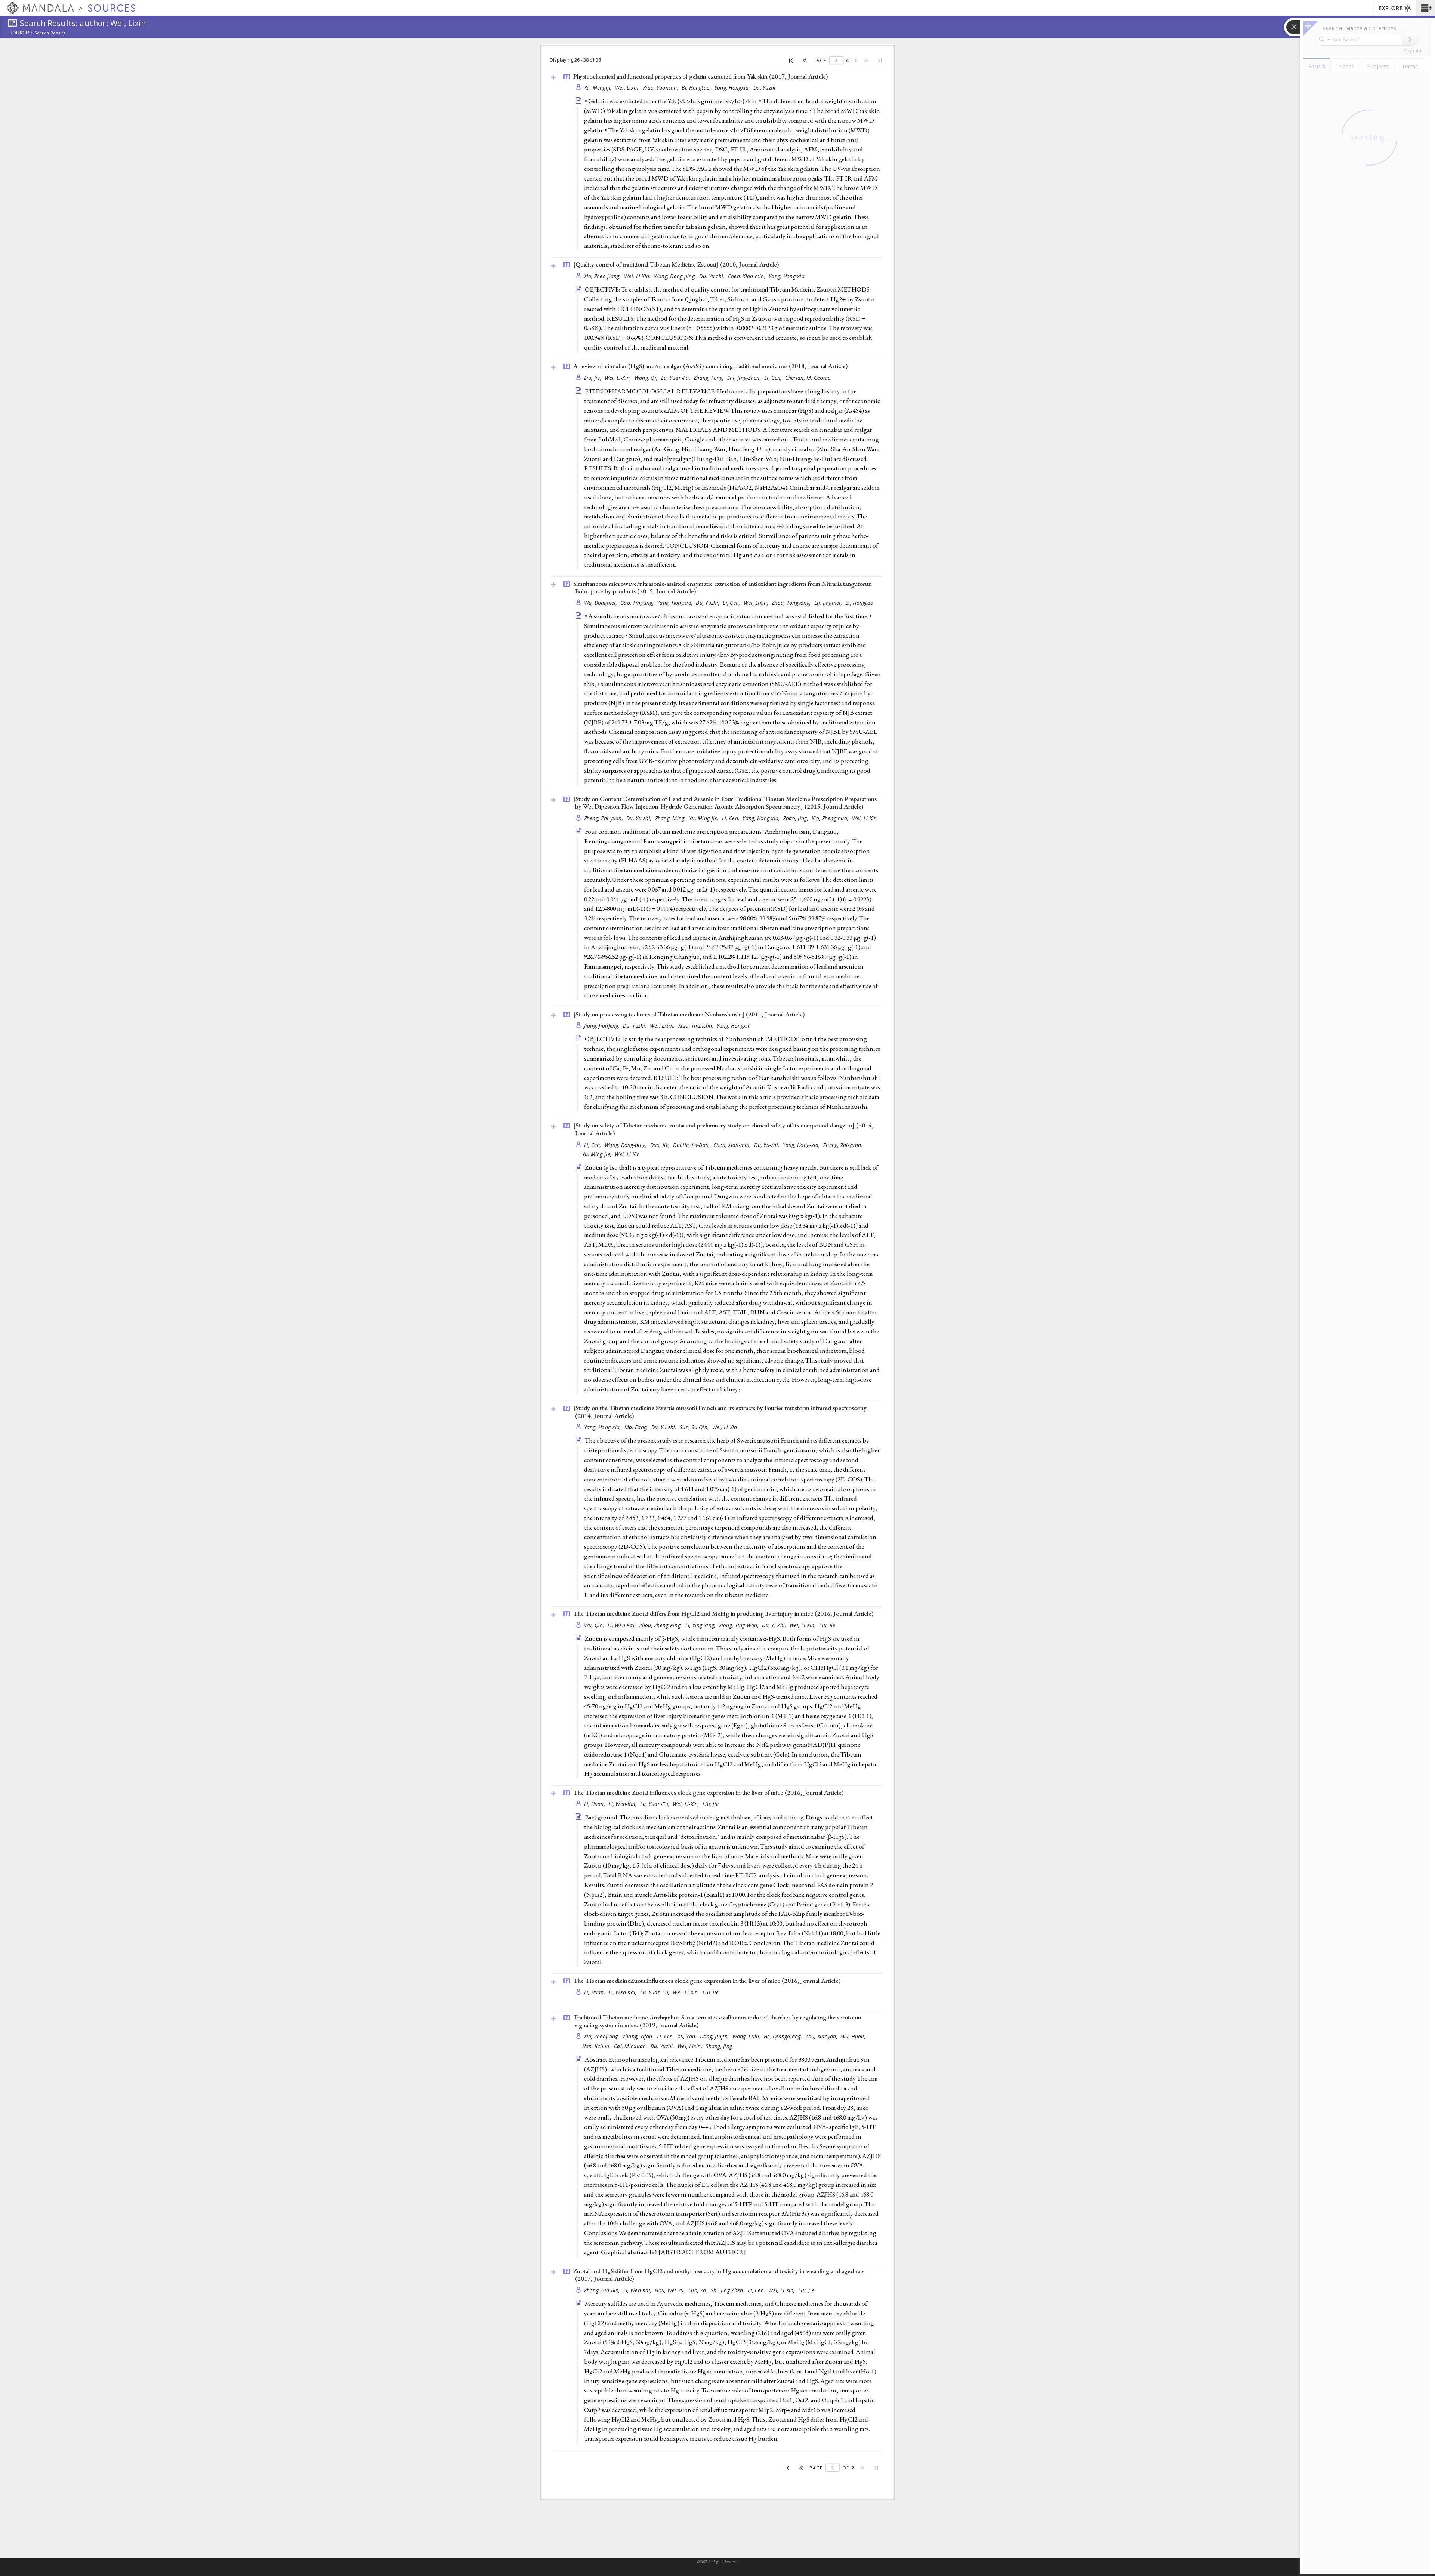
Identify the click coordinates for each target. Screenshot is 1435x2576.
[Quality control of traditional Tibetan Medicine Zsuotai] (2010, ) (676, 264)
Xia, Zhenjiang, (602, 2036)
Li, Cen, (774, 378)
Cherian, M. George (808, 378)
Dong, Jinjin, (715, 2036)
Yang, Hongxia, (733, 88)
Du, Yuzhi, (708, 603)
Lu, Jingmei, (829, 603)
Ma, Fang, (637, 1427)
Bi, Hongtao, (697, 88)
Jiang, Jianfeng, (603, 1026)
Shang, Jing (719, 2046)
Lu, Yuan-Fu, (677, 378)
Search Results (50, 33)
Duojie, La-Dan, (692, 1145)
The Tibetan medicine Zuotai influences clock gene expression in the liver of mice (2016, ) (708, 1792)
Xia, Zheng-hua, (831, 818)
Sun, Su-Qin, (695, 1427)
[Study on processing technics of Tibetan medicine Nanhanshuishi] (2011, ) (689, 1014)
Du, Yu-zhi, (712, 276)
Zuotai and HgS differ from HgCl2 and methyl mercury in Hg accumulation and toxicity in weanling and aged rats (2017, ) (719, 2275)
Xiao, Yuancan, (661, 88)
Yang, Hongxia (734, 1026)
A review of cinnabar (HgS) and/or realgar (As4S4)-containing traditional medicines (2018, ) (710, 366)
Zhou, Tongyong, (792, 603)
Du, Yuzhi (764, 88)
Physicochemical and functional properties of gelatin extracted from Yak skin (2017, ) (700, 76)
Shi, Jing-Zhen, (745, 378)
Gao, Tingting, (638, 603)
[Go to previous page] (805, 60)
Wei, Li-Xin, (638, 276)
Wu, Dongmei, (601, 603)
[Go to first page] (791, 60)
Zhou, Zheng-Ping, (661, 1625)
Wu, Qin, (595, 1625)
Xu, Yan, (688, 2036)
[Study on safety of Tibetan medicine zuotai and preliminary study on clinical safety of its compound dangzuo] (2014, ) (723, 1129)
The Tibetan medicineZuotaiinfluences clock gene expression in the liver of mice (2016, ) (707, 1981)
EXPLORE (1391, 8)
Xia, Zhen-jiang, (603, 276)
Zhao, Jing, (797, 818)
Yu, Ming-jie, (705, 818)
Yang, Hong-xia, (762, 818)
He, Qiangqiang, (784, 2036)
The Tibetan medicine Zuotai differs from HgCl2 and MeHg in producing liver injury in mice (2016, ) (723, 1613)
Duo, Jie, (661, 1145)
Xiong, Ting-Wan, (740, 1625)
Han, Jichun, (597, 2046)
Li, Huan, (595, 1804)
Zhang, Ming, (671, 818)
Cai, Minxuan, (631, 2046)
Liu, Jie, (594, 378)
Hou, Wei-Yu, (671, 2290)
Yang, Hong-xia (787, 276)
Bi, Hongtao (859, 603)
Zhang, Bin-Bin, (603, 2290)
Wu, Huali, (854, 2036)
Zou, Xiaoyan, (822, 2036)
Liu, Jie (827, 1625)
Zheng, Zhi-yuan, (604, 818)
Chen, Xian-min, (747, 276)
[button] (1425, 8)
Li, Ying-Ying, (701, 1625)
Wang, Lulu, (747, 2036)
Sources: (21, 33)
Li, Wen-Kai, (623, 1625)
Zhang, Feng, (709, 378)
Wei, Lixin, (628, 88)
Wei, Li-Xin (865, 818)
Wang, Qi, (647, 378)
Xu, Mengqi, (599, 88)
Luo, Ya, (698, 2290)
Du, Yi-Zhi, (775, 1625)
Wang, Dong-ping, (676, 276)
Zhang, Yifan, (639, 2036)
